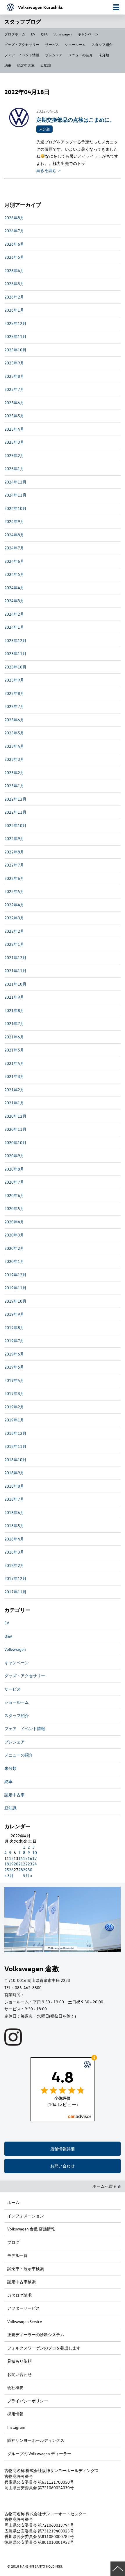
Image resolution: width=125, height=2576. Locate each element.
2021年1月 (14, 1103)
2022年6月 (14, 878)
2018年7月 (14, 1499)
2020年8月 (14, 1169)
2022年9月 (14, 838)
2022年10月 (15, 825)
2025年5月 (14, 416)
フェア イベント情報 (22, 55)
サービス (52, 44)
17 (35, 1858)
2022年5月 (14, 891)
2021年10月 (15, 984)
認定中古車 (26, 65)
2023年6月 (14, 720)
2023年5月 (14, 733)
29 (25, 1870)
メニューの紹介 (81, 55)
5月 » (28, 1875)
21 (21, 1864)
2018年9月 (14, 1473)
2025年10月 (15, 350)
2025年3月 (14, 442)
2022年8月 (14, 852)
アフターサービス (24, 2308)
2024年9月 (14, 521)
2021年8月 (14, 1010)
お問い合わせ (63, 2166)
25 (7, 1870)
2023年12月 (15, 640)
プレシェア (54, 55)
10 (35, 1853)
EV (33, 34)
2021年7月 (14, 1023)
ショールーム (75, 44)
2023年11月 (15, 654)
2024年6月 (14, 561)
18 (7, 1864)
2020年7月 (14, 1182)
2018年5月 (14, 1526)
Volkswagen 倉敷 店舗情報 (31, 2229)
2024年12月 (15, 482)
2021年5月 (14, 1050)
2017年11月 (15, 1592)
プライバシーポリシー (28, 2401)
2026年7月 (14, 231)
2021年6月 (14, 1037)
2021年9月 (14, 997)
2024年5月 (14, 574)
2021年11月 (15, 971)
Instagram (16, 2427)
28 (21, 1870)
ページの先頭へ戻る (118, 2569)
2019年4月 (14, 1380)
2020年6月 (14, 1195)
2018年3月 (14, 1552)
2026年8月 (14, 218)
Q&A (44, 34)
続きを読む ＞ (49, 170)
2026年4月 (14, 270)
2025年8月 (14, 376)
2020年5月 (14, 1208)
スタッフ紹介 (102, 44)
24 (35, 1864)
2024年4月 (14, 588)
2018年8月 (14, 1486)
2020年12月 (15, 1116)
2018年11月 (15, 1446)
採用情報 (15, 2414)
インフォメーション (26, 2216)
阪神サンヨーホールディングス (36, 2440)
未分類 (104, 55)
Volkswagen (63, 34)
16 (30, 1858)
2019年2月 (14, 1407)
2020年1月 (14, 1261)
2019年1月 (14, 1420)
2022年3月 (14, 918)
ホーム (13, 2202)
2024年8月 (14, 535)
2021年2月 (14, 1090)
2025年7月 (14, 389)
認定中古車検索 (22, 2282)
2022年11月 (15, 812)
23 (30, 1864)
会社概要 (15, 2387)
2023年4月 (14, 746)
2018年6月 (14, 1512)
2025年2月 (14, 455)
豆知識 (46, 65)
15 (25, 1858)
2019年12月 (15, 1275)
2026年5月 (14, 257)
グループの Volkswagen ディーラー (39, 2454)
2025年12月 (15, 323)
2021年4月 (14, 1063)
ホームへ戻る (105, 2186)
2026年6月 (14, 244)
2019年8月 (14, 1327)
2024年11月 (15, 495)
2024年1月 (14, 627)
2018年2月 (14, 1565)
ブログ (13, 2242)
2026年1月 (14, 310)
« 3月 (9, 1875)
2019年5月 (14, 1367)
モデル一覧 (17, 2255)
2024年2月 (14, 614)
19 (11, 1864)
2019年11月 (15, 1288)
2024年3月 (14, 601)
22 (25, 1864)
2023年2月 (14, 773)
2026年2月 (14, 297)
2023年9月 (14, 680)
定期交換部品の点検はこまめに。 (76, 119)
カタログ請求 (19, 2295)
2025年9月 (14, 363)
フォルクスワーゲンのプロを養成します (44, 2348)
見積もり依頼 (19, 2361)
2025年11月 (15, 336)
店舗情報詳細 (63, 2149)
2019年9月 (14, 1314)
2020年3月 (14, 1235)
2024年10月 (15, 508)
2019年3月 (14, 1393)
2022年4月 (14, 905)
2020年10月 (15, 1143)
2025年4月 (14, 429)
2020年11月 (15, 1129)
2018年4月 (14, 1539)
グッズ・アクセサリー (22, 44)
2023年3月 (14, 759)
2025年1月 (14, 469)
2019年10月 (15, 1301)
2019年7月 (14, 1341)
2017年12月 (15, 1578)
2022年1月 (14, 944)
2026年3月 (14, 284)
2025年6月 (14, 403)
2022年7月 (14, 865)
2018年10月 (15, 1460)
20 (16, 1864)
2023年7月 (14, 706)
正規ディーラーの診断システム (36, 2335)
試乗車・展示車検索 (26, 2269)
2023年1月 (14, 786)
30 (30, 1870)
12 (11, 1858)
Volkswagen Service (25, 2321)
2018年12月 (15, 1433)
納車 (8, 65)
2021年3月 (14, 1076)
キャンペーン (88, 34)
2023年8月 (14, 693)
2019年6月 (14, 1354)
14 (21, 1858)
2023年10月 (15, 667)
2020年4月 (14, 1222)
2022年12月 (15, 799)
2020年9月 (14, 1156)
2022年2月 (14, 931)
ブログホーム (15, 34)
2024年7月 (14, 548)
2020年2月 (14, 1248)
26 (11, 1870)
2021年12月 (15, 958)
